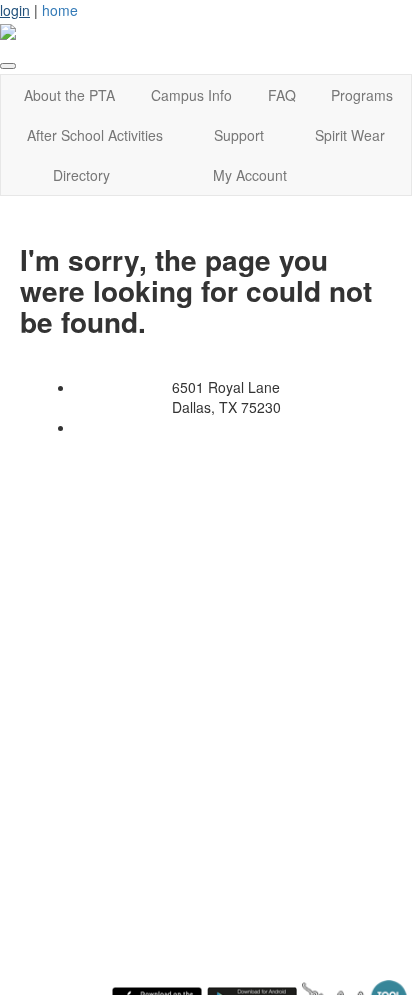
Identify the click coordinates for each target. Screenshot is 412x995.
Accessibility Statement (277, 427)
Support (239, 135)
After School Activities (95, 135)
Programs (362, 95)
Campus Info (191, 95)
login (15, 10)
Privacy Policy (145, 427)
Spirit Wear (350, 135)
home (60, 10)
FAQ (282, 95)
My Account (250, 175)
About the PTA (69, 95)
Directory (81, 175)
